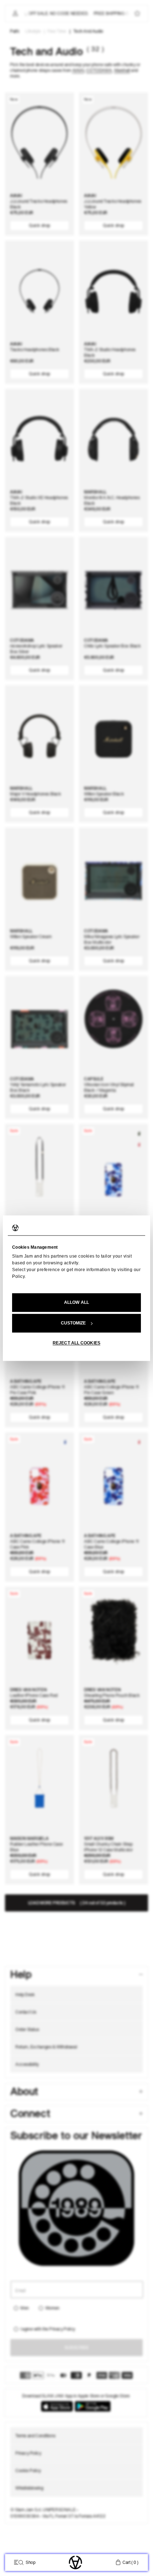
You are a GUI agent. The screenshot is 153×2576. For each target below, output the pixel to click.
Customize (73, 1323)
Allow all (76, 1302)
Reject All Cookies (76, 1343)
